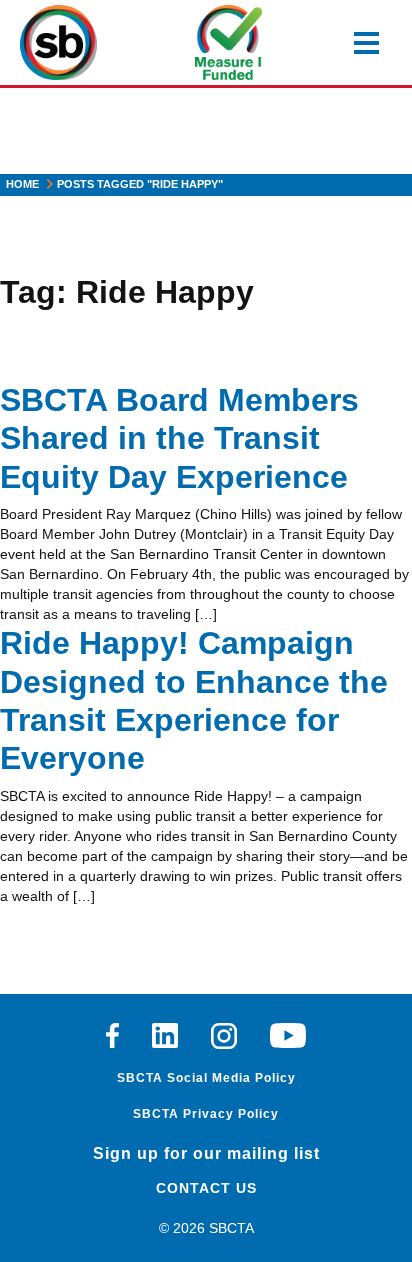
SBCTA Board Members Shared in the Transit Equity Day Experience (179, 438)
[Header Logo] (58, 42)
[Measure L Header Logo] (228, 42)
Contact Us (206, 1188)
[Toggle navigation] (366, 43)
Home (22, 184)
